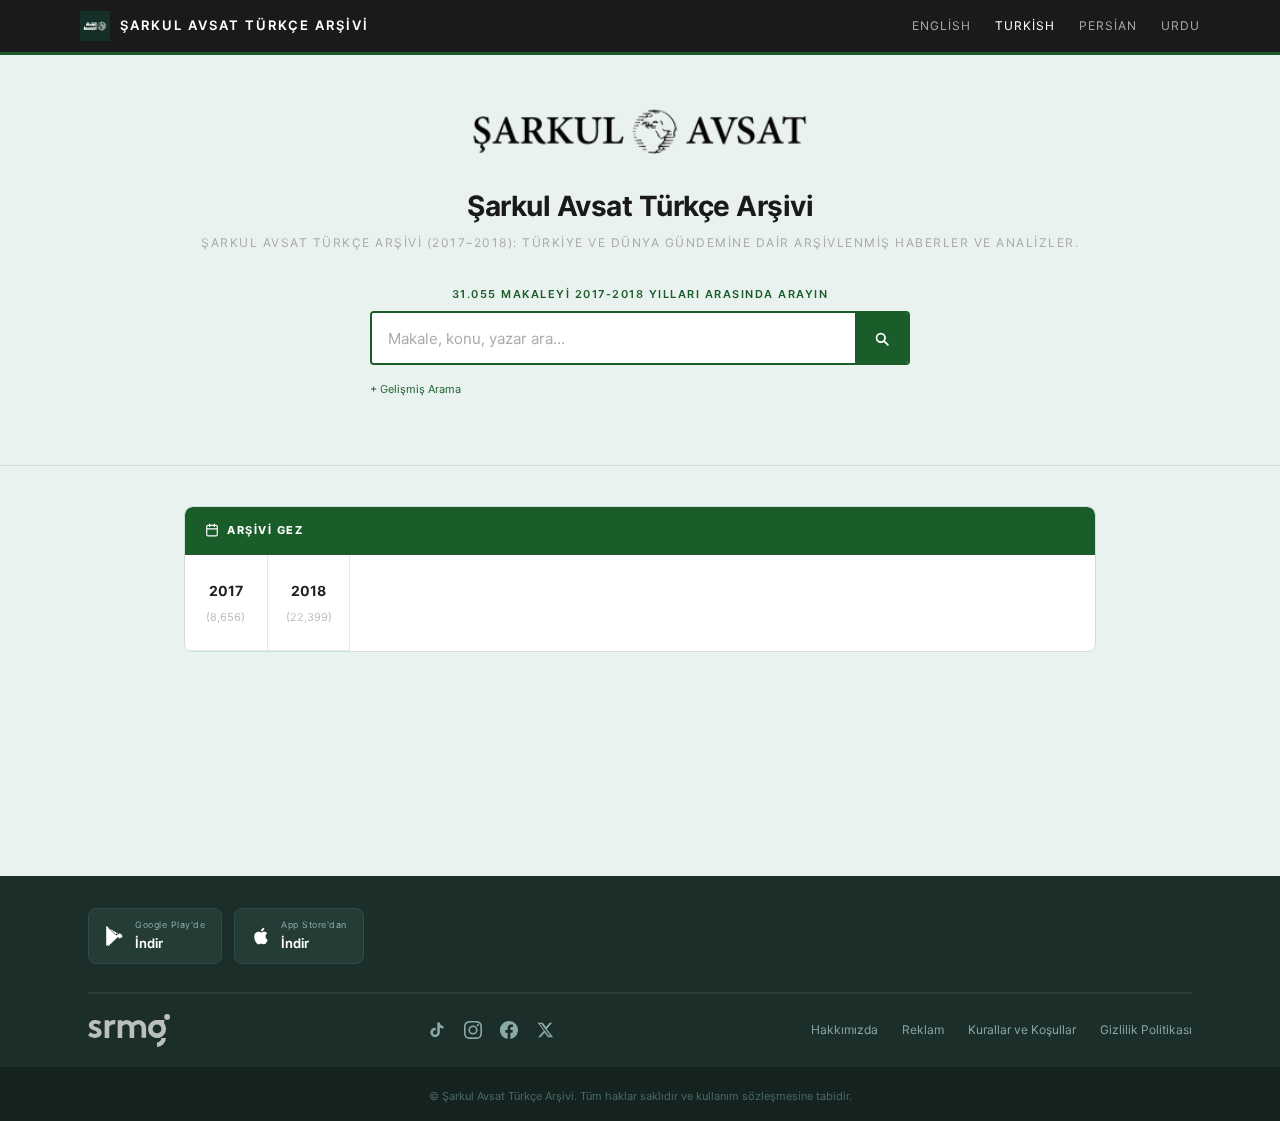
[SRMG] (129, 1030)
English (941, 25)
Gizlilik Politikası (1146, 1029)
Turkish (1025, 25)
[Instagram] (473, 1030)
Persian (1108, 25)
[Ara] (881, 338)
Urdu (1180, 25)
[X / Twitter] (545, 1030)
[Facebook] (509, 1030)
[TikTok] (437, 1030)
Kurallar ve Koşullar (1022, 1029)
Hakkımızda (844, 1029)
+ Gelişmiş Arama (415, 389)
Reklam (923, 1029)
